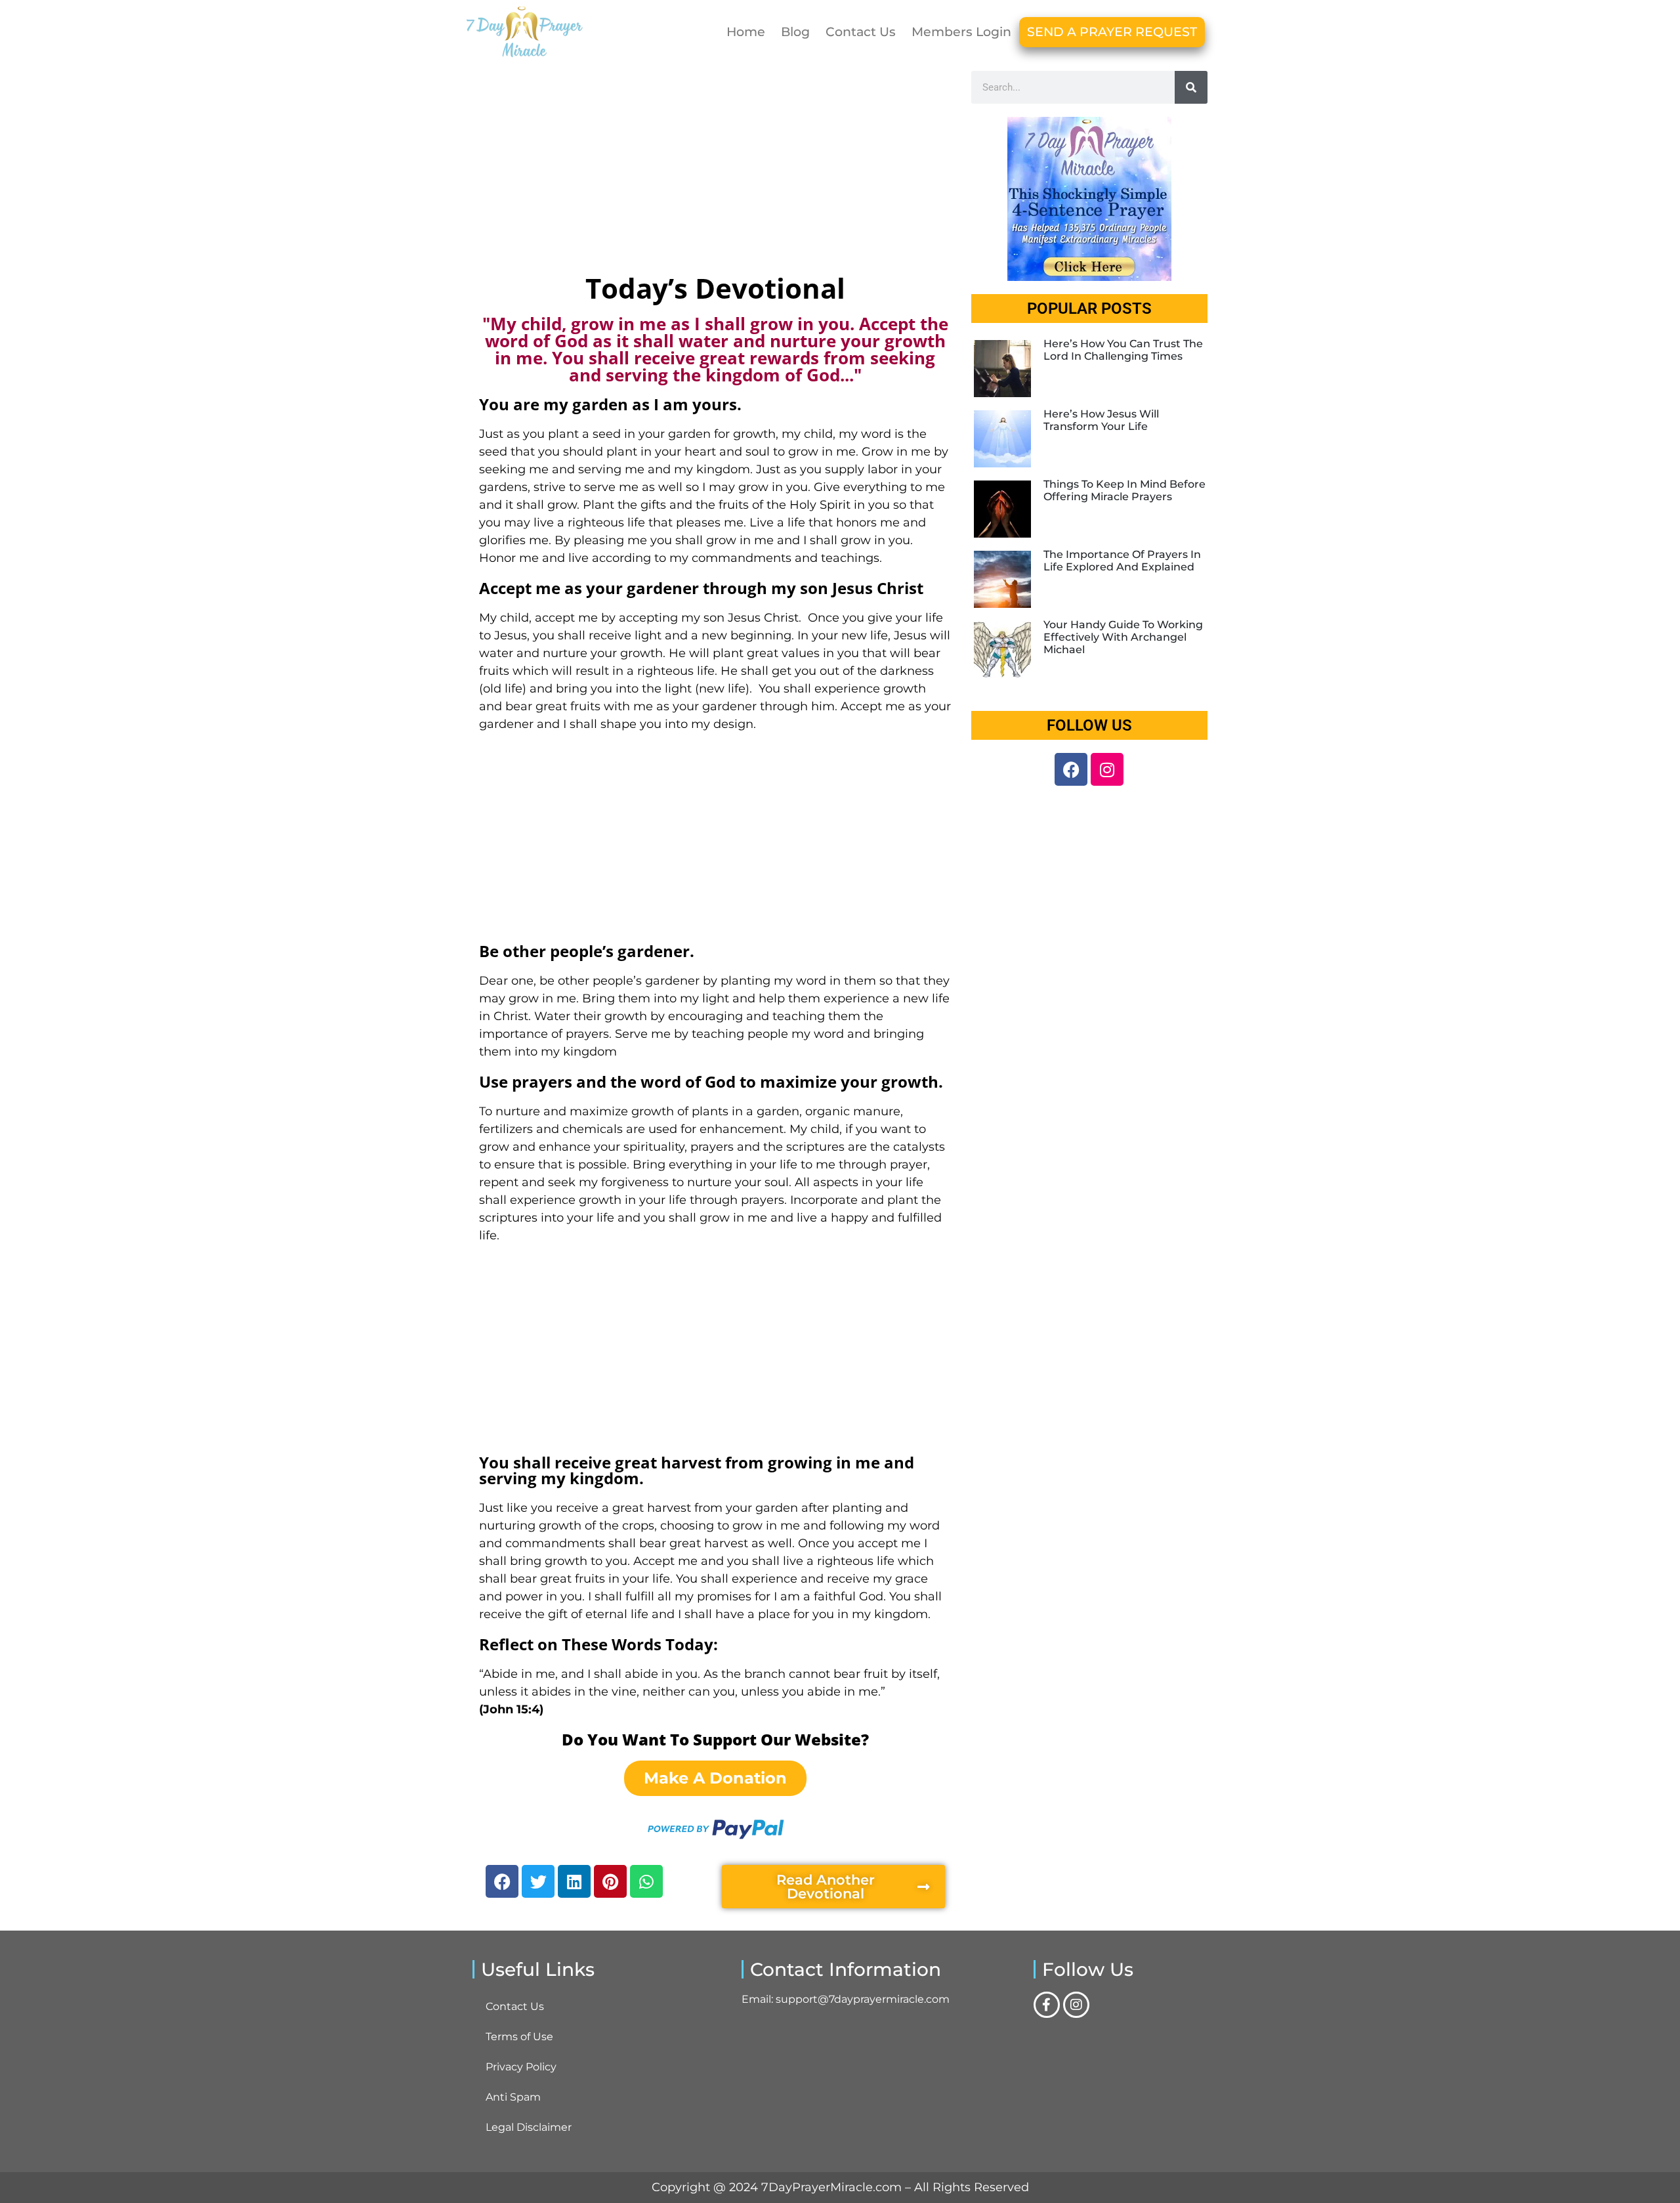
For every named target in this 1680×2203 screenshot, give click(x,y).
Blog (795, 32)
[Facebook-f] (1047, 2005)
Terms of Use (519, 2037)
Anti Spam (513, 2097)
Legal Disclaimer (529, 2127)
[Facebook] (502, 1881)
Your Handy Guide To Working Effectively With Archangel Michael (1123, 637)
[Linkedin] (574, 1881)
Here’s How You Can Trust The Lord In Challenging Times (1123, 350)
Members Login (961, 32)
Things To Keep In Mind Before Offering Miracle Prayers (1124, 490)
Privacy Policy (521, 2067)
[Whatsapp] (646, 1881)
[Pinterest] (610, 1881)
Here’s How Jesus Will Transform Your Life (1101, 420)
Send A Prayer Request (1112, 32)
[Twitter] (538, 1881)
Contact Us (861, 32)
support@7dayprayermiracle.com (863, 1999)
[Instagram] (1107, 769)
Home (746, 32)
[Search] (1191, 87)
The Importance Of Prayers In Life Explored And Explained (1122, 561)
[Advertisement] (715, 169)
